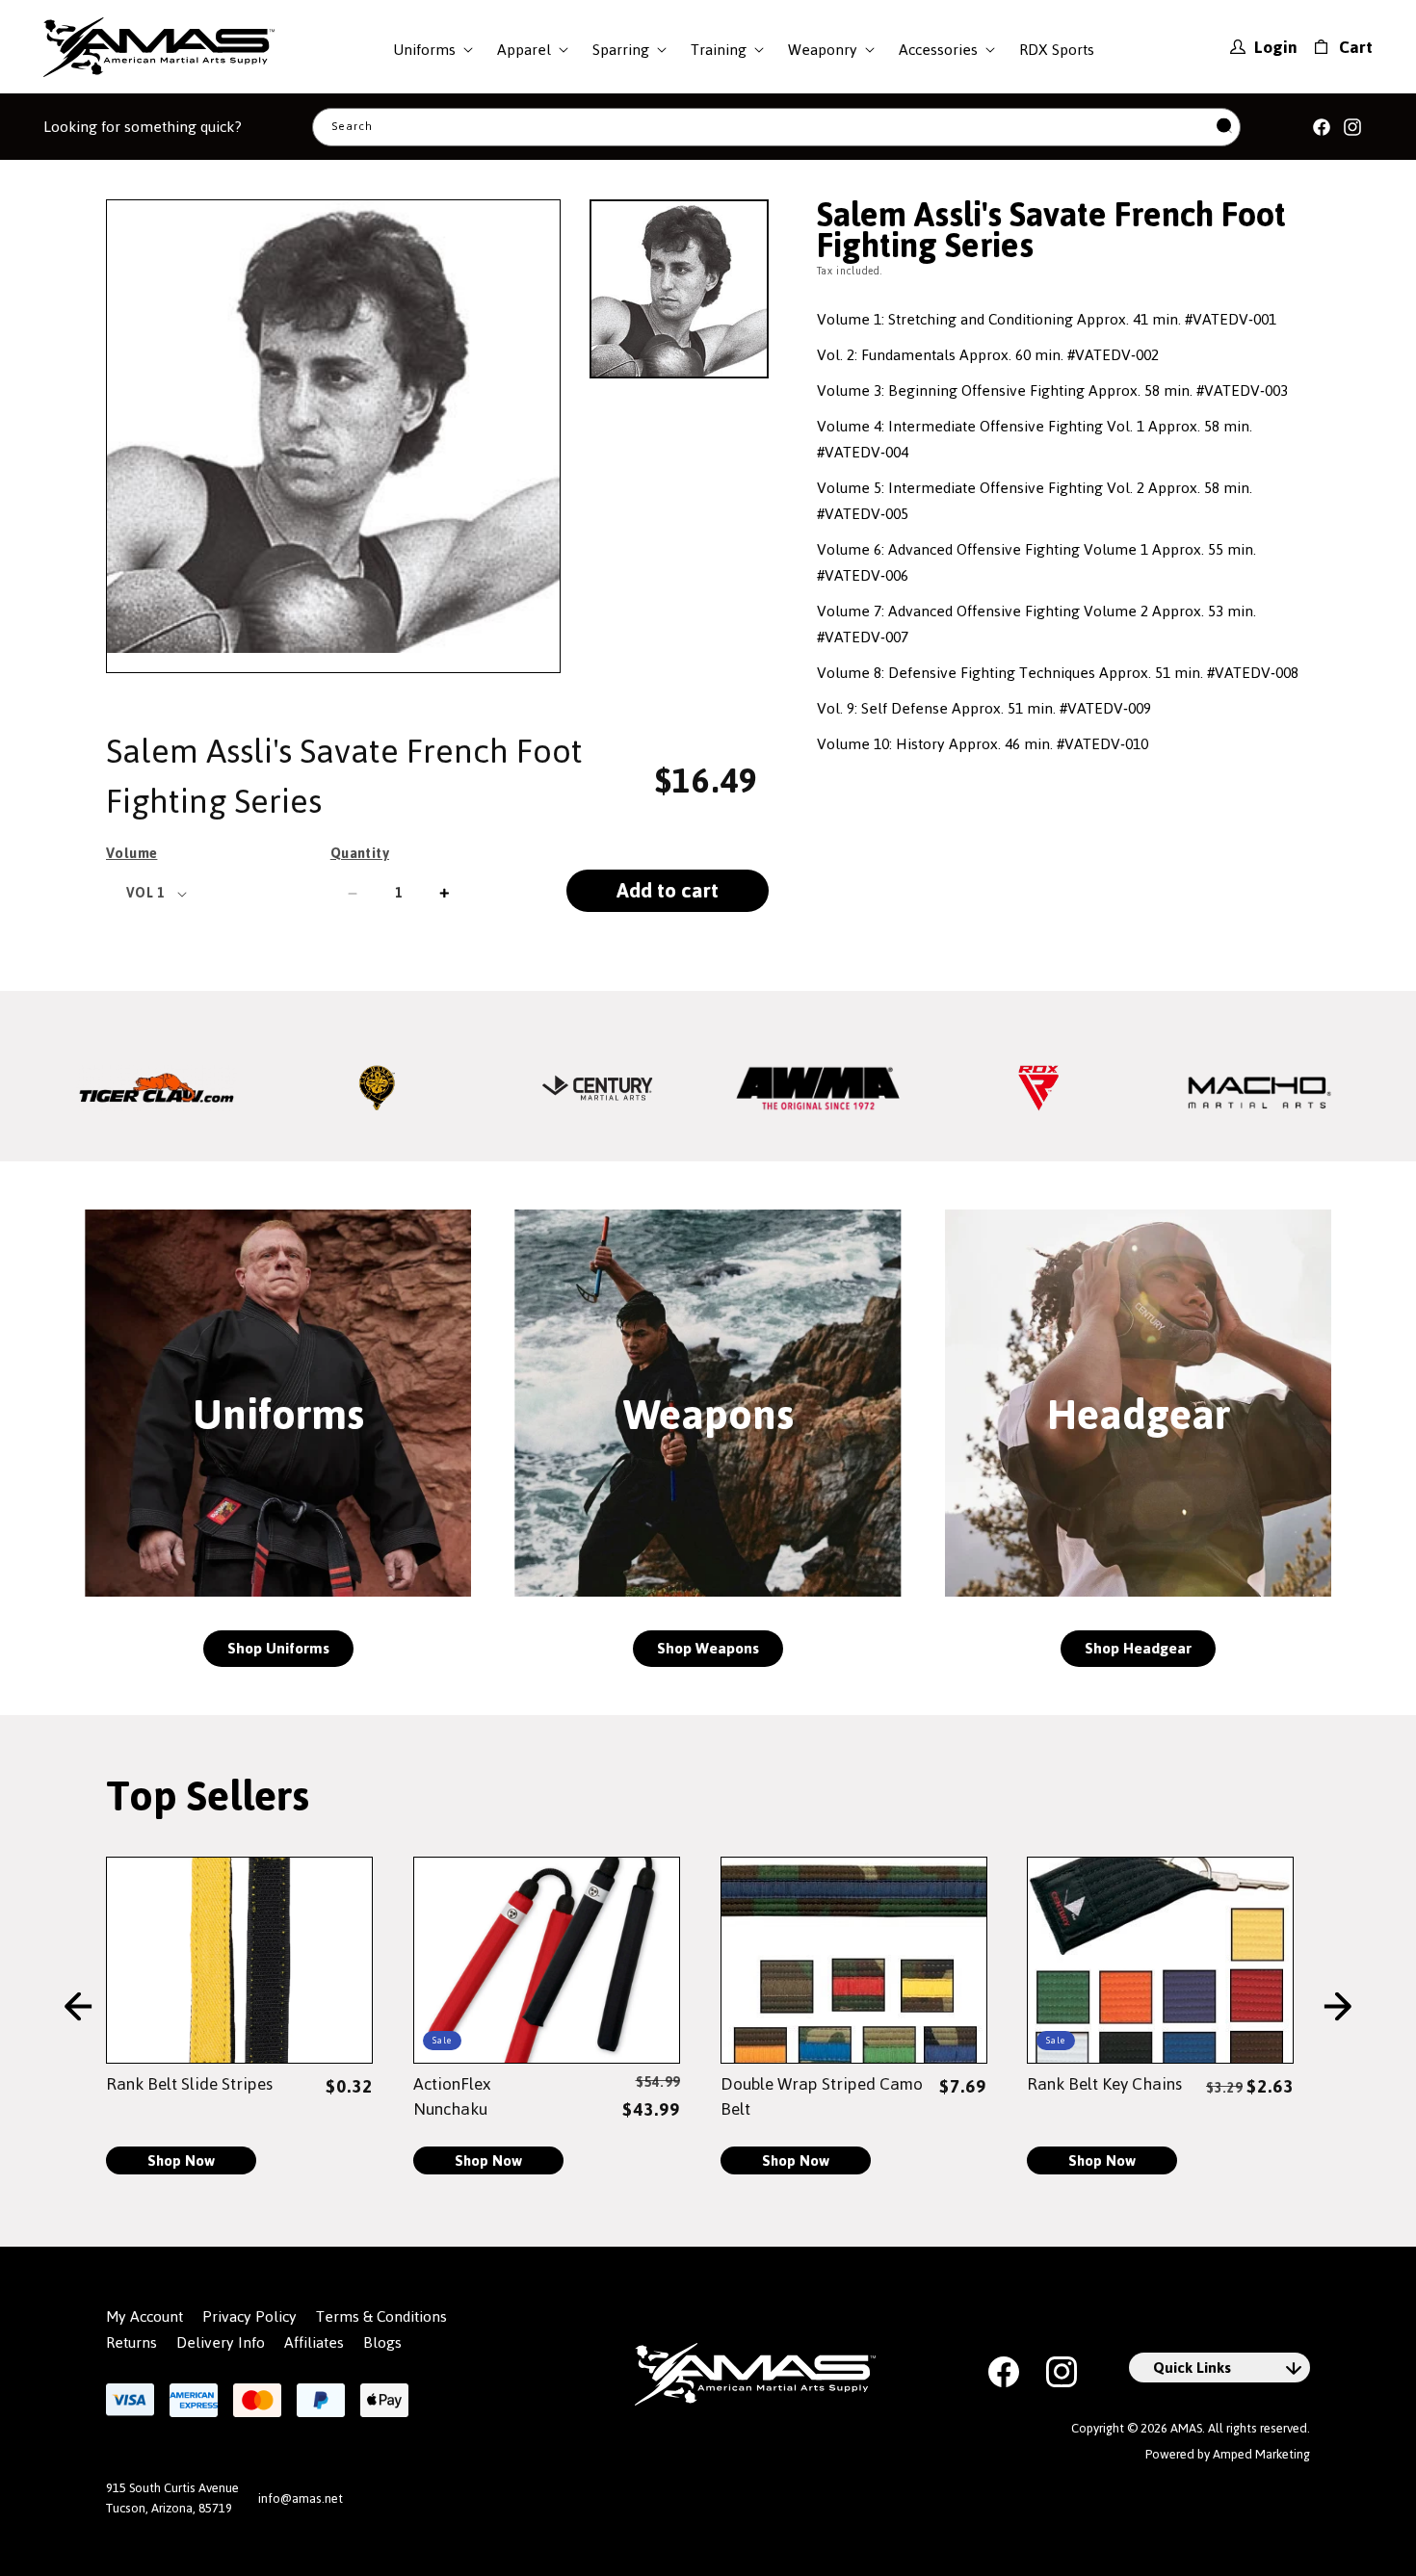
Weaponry (823, 50)
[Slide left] (78, 2007)
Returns (131, 2343)
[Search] (1224, 127)
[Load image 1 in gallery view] (679, 289)
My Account (144, 2317)
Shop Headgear (1138, 1648)
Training (719, 50)
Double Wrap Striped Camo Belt (822, 2096)
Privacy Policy (249, 2317)
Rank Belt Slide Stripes (189, 2084)
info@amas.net (301, 2498)
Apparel (524, 50)
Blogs (382, 2343)
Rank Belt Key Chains (1104, 2084)
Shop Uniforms (278, 1648)
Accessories (938, 50)
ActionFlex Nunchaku (452, 2096)
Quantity (360, 853)
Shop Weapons (708, 1648)
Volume (131, 853)
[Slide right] (1338, 2007)
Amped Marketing (1261, 2454)
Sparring (621, 50)
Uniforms (424, 50)
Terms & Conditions (381, 2317)
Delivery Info (221, 2343)
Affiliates (314, 2343)
